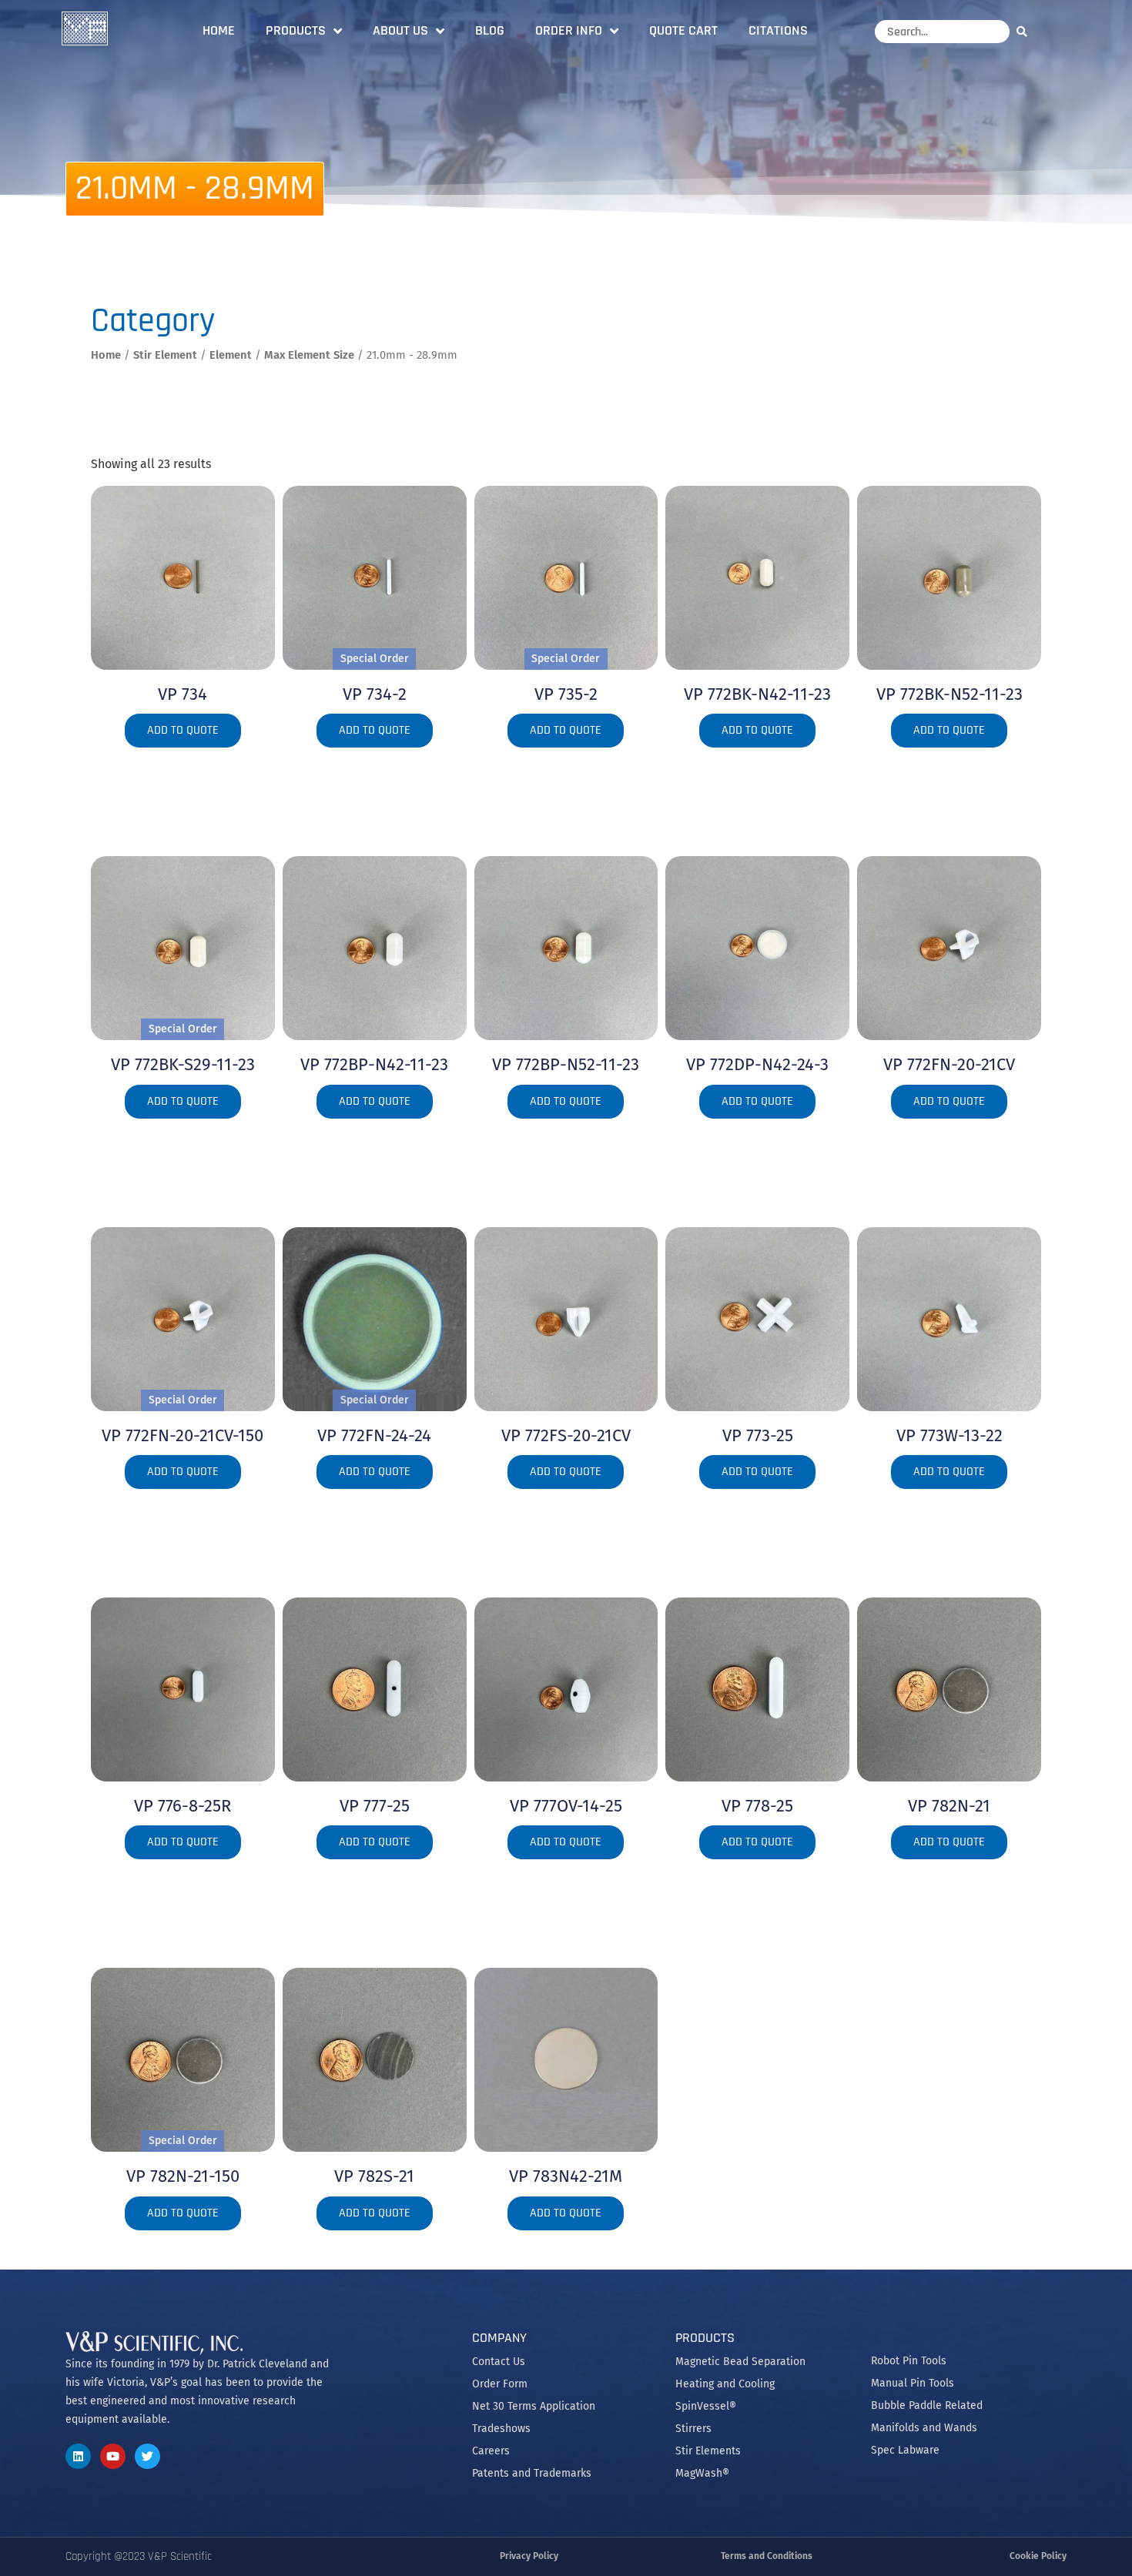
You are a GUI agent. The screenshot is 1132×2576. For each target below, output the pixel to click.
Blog (490, 30)
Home (219, 30)
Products (296, 30)
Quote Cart (683, 30)
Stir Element (165, 355)
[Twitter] (147, 2456)
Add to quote (183, 730)
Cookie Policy (1038, 2556)
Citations (778, 30)
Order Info (569, 30)
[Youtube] (113, 2456)
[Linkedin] (78, 2456)
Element (231, 355)
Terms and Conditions (767, 2556)
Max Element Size (309, 355)
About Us (400, 30)
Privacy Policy (529, 2556)
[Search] (1026, 31)
